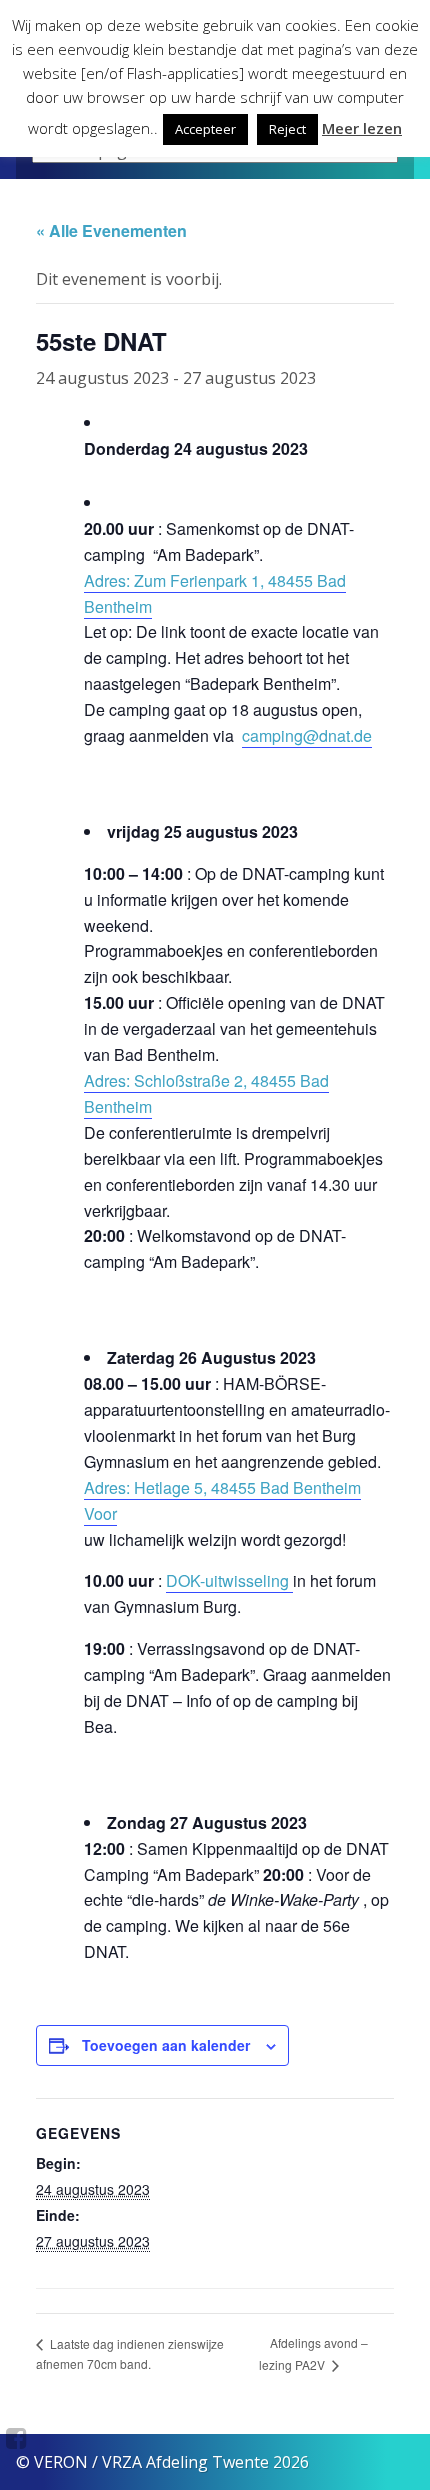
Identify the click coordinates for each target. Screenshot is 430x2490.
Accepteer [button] (205, 129)
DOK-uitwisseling (229, 1580)
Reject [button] (287, 129)
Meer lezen (362, 128)
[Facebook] (16, 2438)
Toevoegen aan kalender (166, 2045)
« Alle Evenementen (111, 230)
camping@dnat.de (307, 735)
